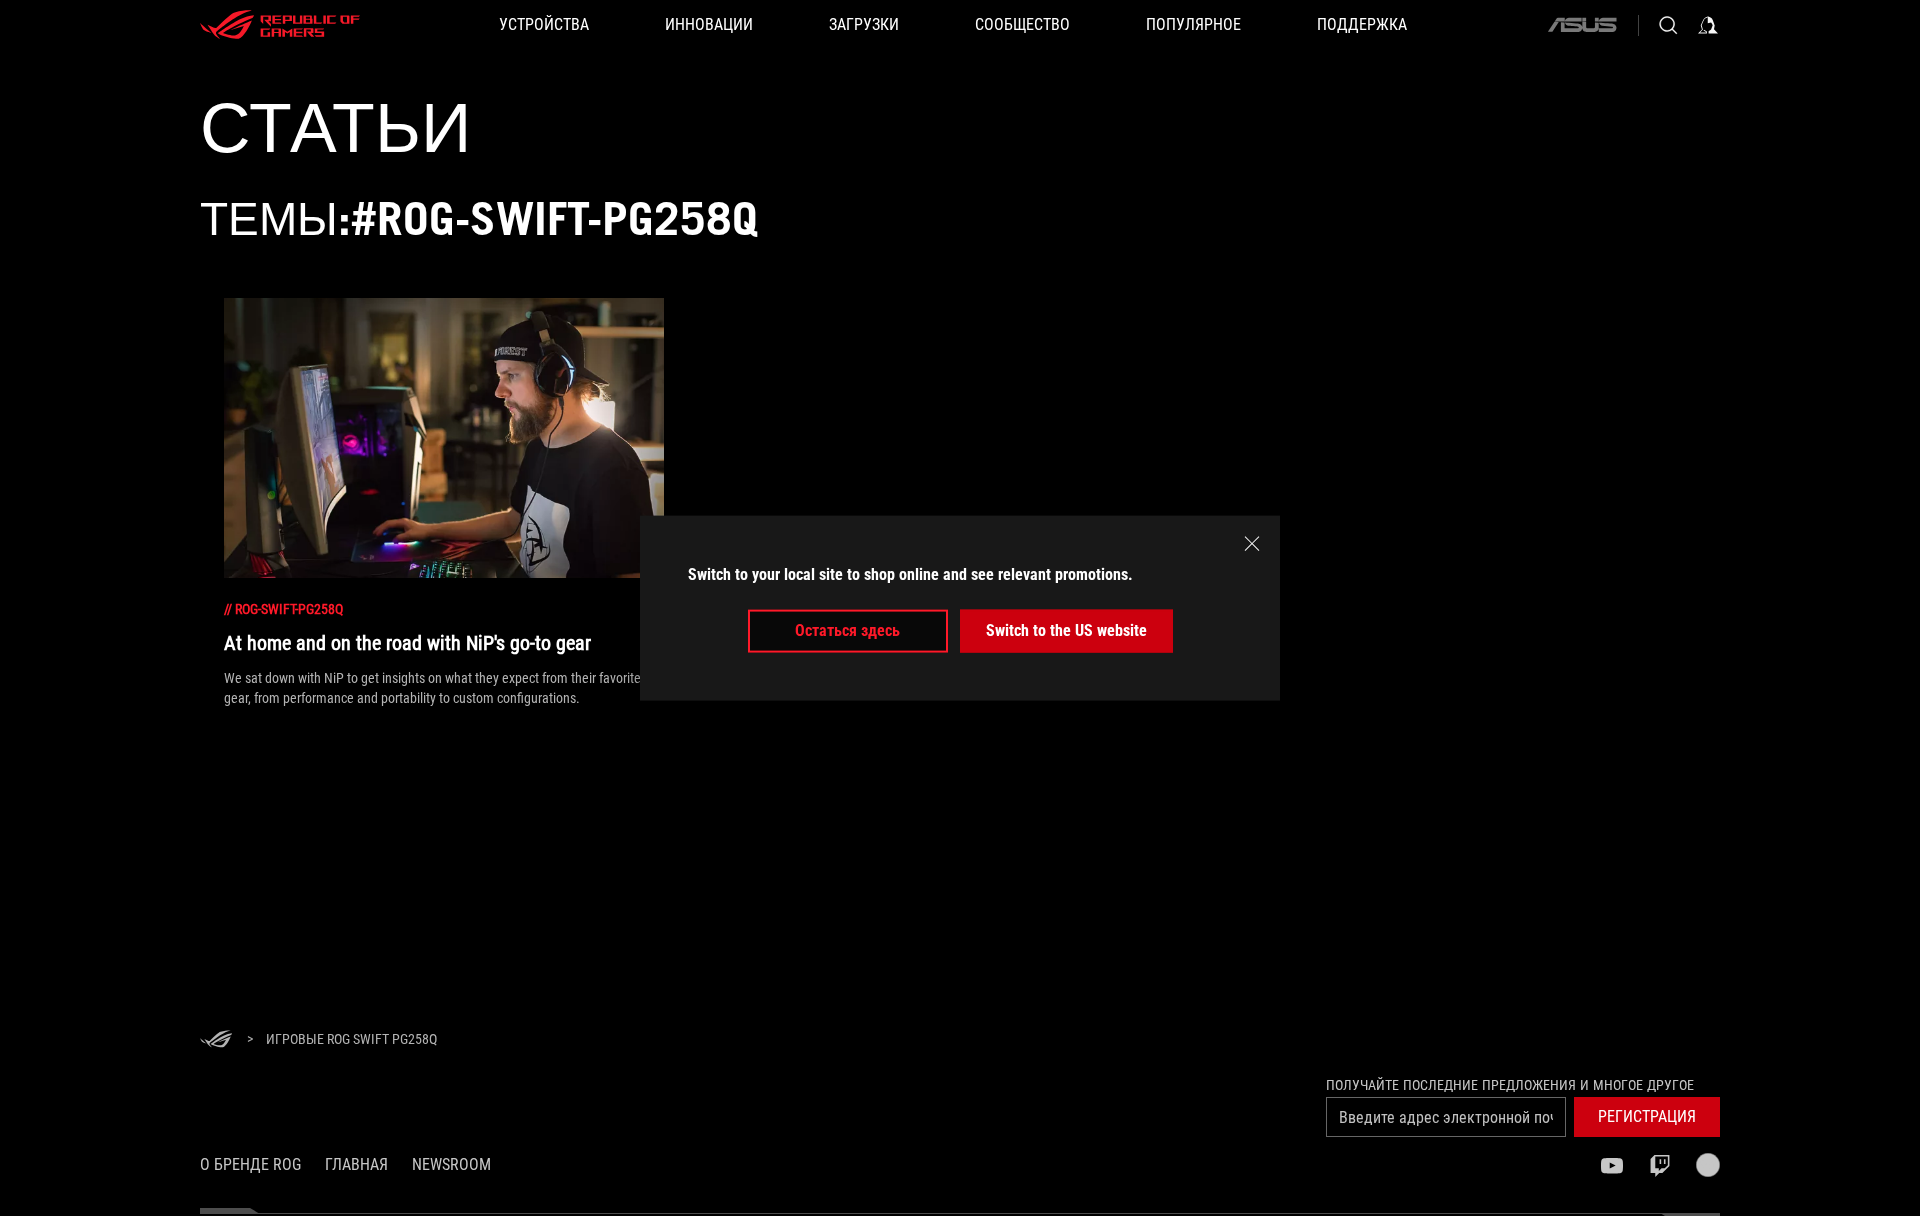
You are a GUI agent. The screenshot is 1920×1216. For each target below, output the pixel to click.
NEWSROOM (451, 1164)
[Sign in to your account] (1708, 25)
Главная (356, 1164)
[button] (1647, 1117)
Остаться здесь (847, 630)
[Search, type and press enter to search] (1668, 25)
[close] (1252, 544)
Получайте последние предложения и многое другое (1510, 1085)
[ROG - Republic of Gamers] (280, 25)
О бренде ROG (250, 1164)
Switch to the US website (1066, 630)
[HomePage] (216, 1040)
